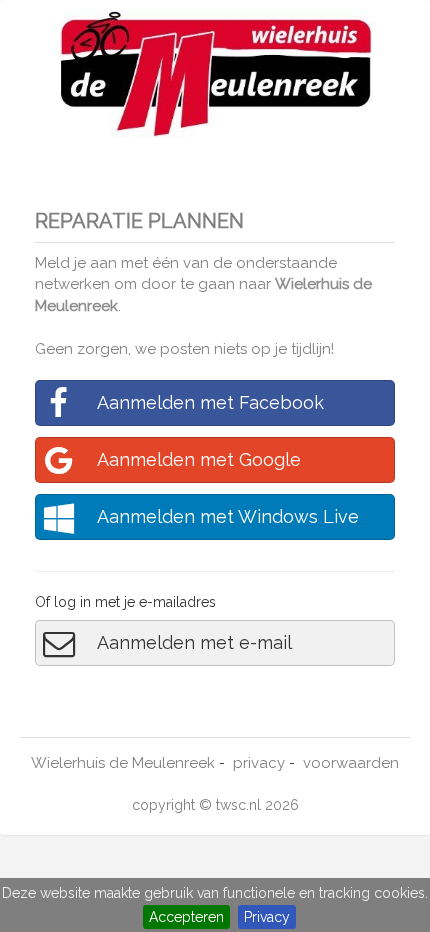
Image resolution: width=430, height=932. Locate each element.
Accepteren (186, 917)
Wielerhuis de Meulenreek (123, 763)
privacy (259, 763)
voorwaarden (351, 763)
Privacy (267, 917)
